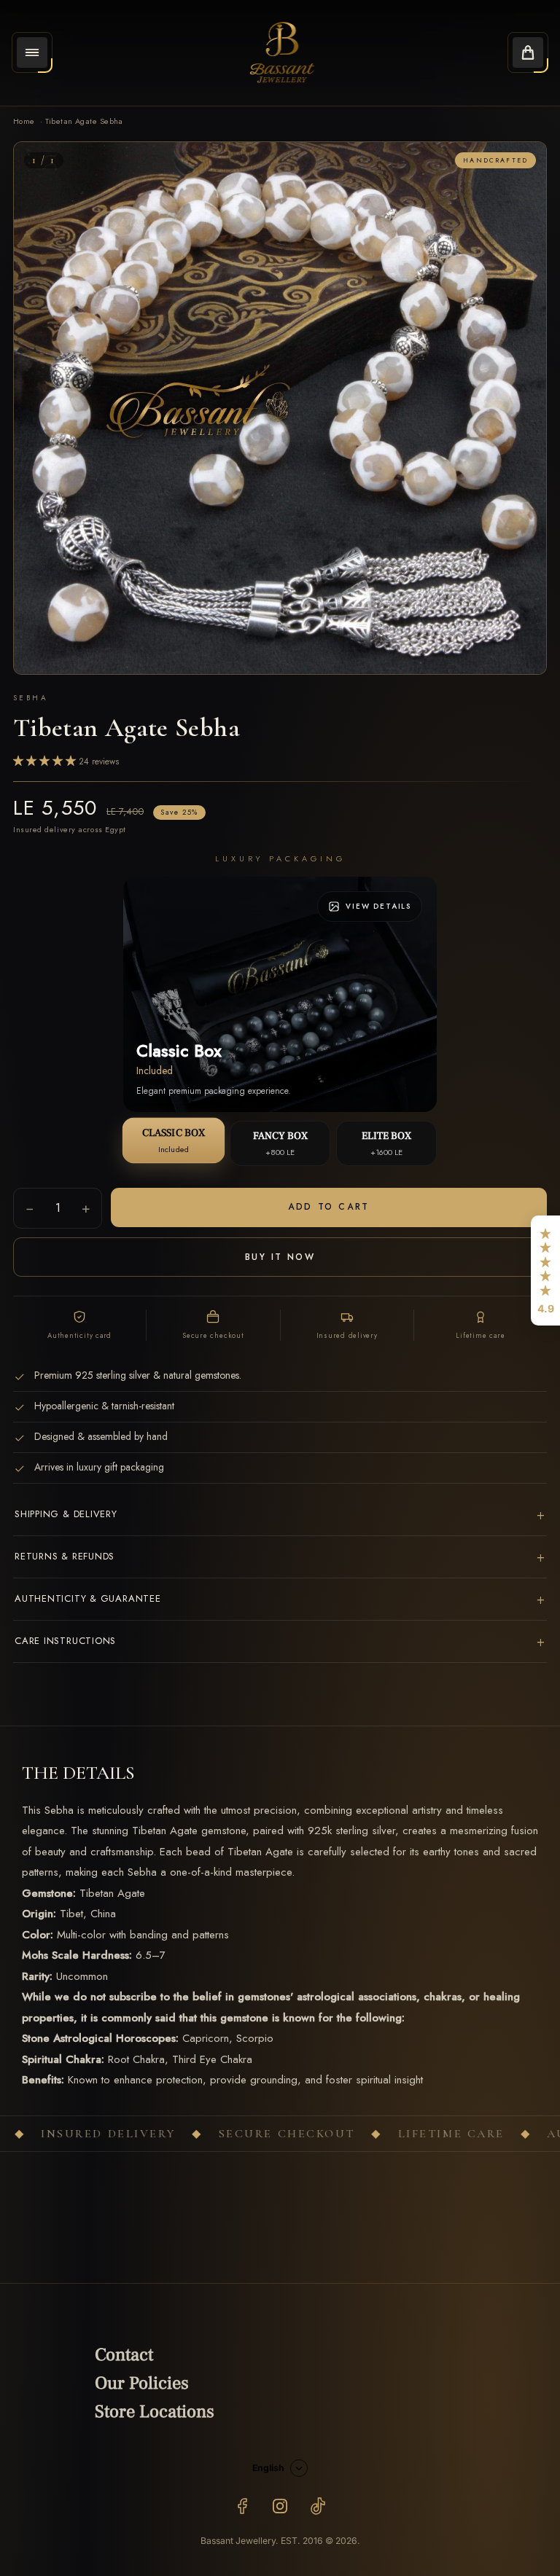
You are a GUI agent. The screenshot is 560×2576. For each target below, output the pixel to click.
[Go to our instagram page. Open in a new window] (280, 2506)
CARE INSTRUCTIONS (280, 1641)
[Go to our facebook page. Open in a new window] (242, 2506)
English (268, 2468)
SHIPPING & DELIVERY (280, 1515)
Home (24, 121)
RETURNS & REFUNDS (280, 1557)
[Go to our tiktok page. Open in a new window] (318, 2506)
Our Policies (142, 2383)
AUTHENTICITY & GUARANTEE (280, 1599)
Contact (124, 2355)
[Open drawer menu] (32, 52)
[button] (545, 1271)
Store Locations (155, 2412)
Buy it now (280, 1257)
